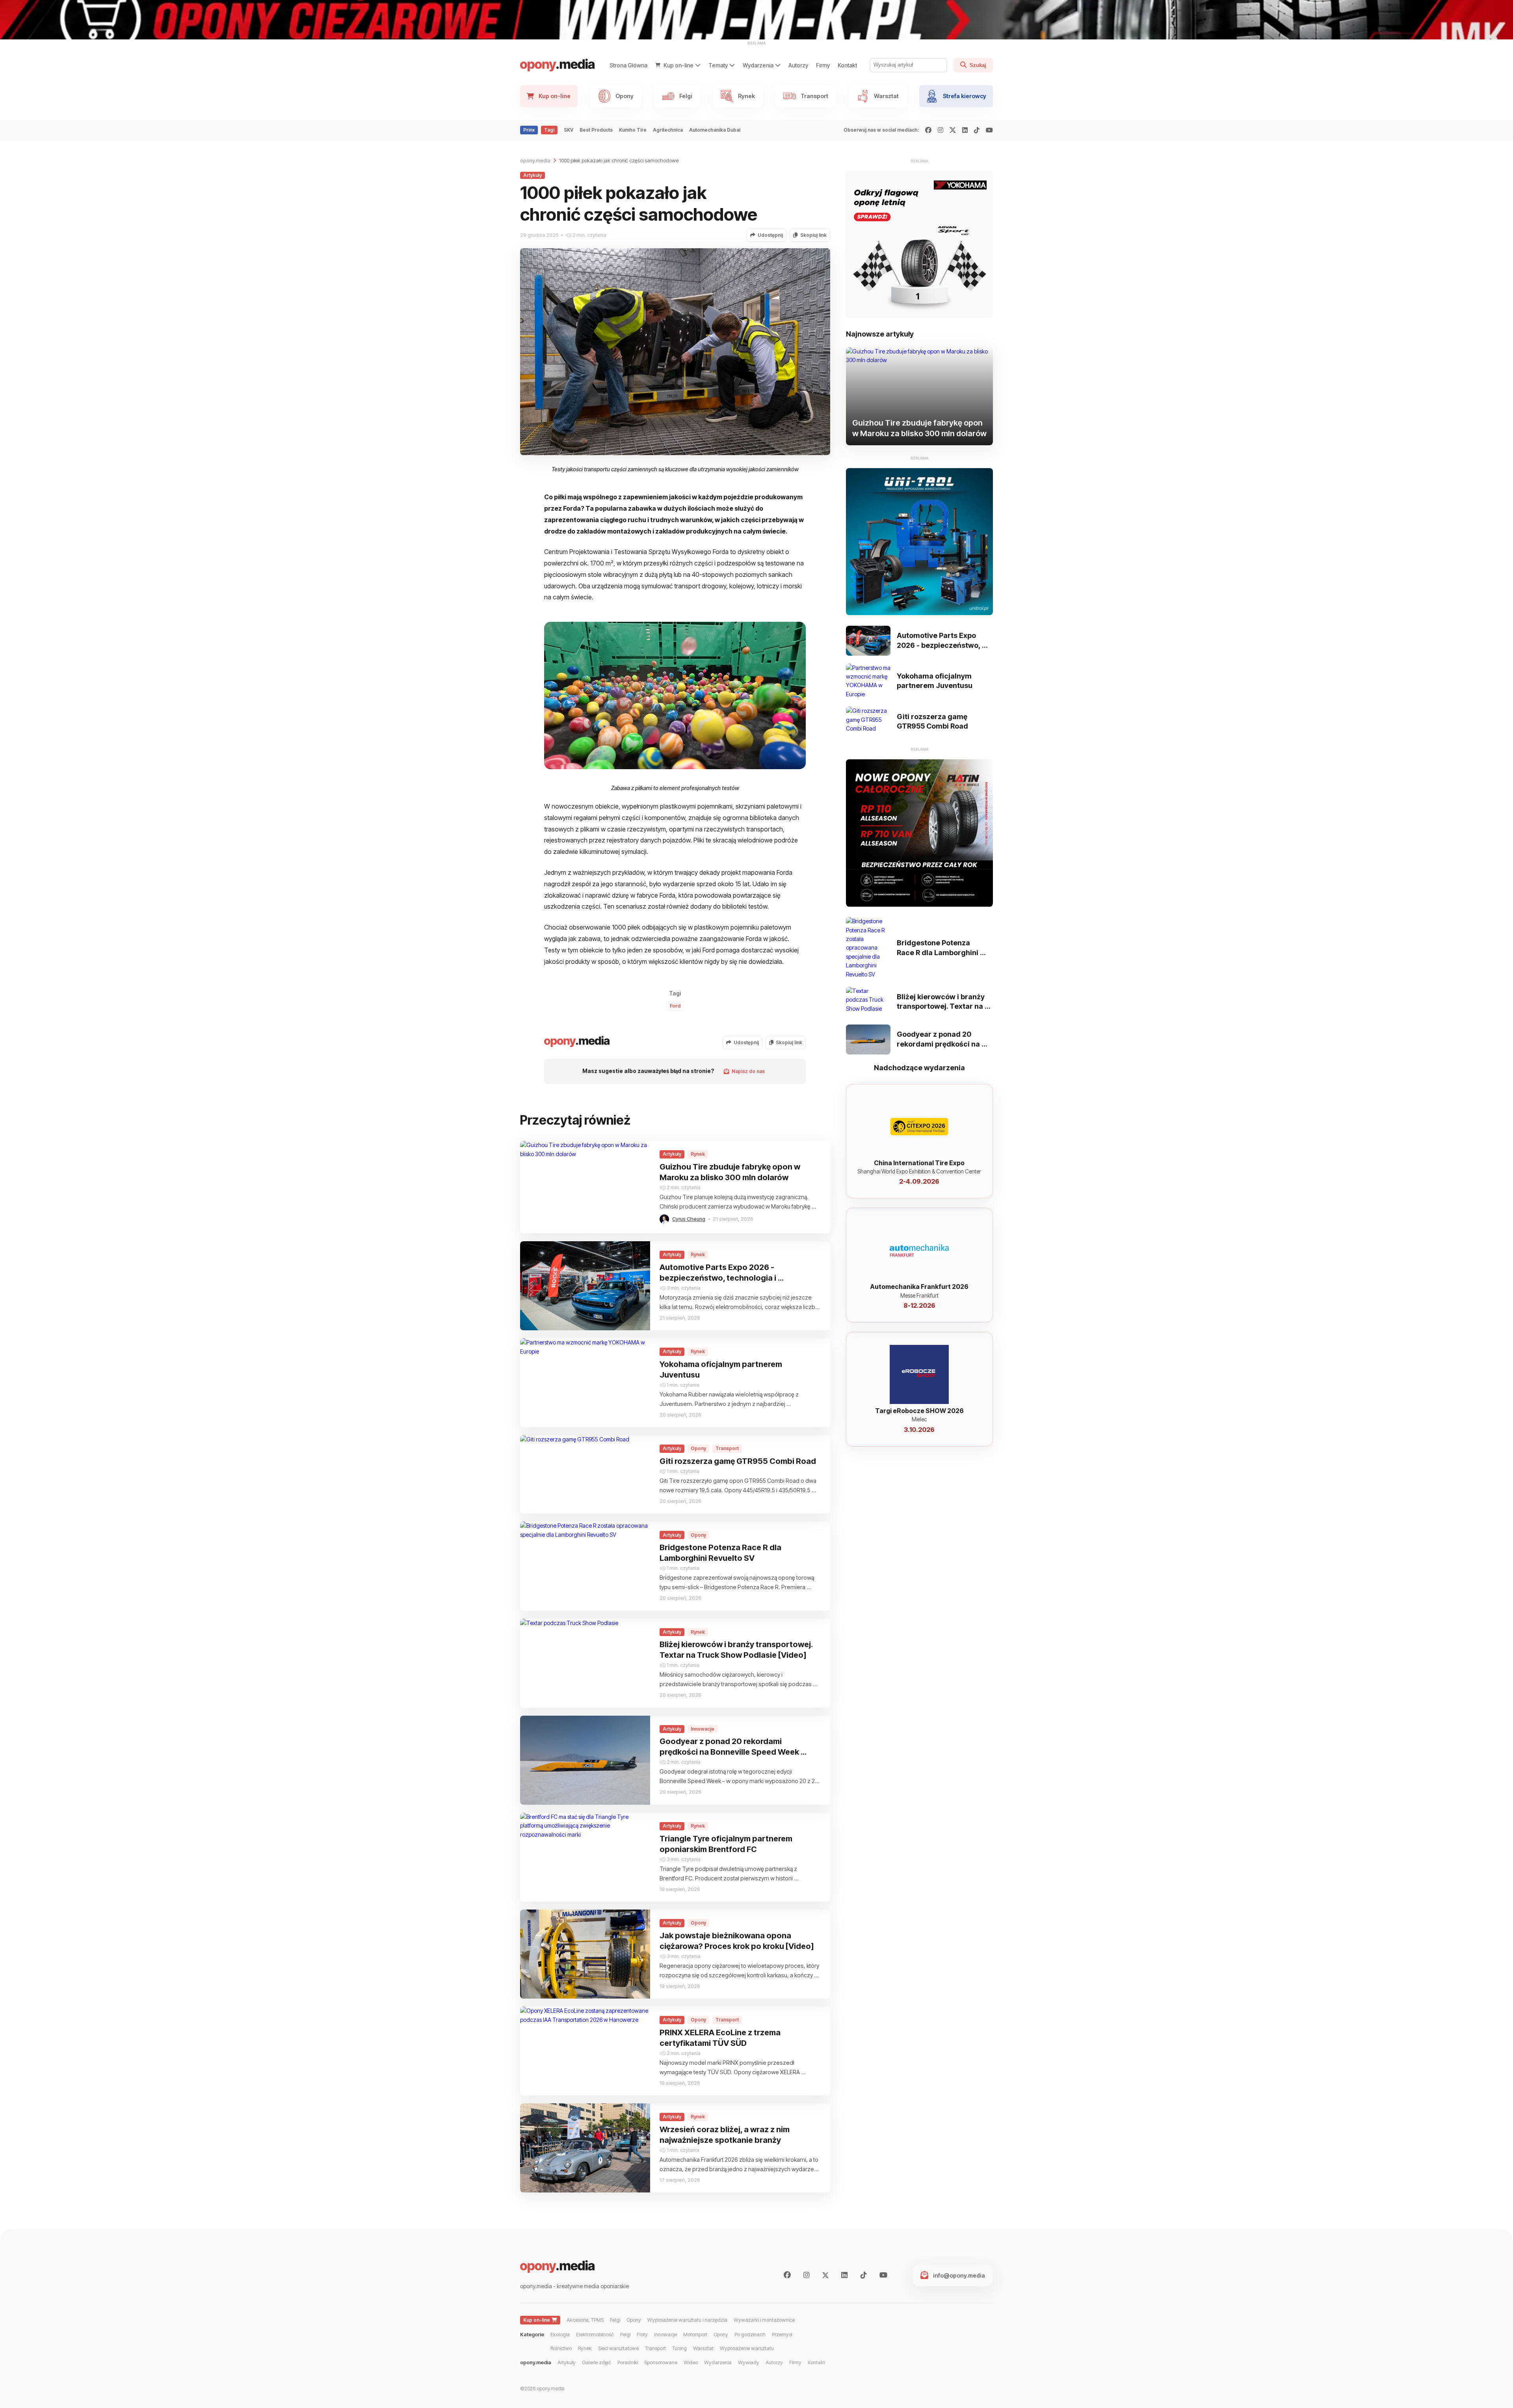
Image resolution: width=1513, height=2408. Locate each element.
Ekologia (560, 2335)
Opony (634, 2320)
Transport (655, 2348)
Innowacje (665, 2335)
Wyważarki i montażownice (764, 2320)
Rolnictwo (561, 2348)
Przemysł (782, 2335)
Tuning (679, 2348)
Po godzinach (750, 2335)
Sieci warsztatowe (618, 2348)
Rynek (585, 2348)
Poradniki (628, 2362)
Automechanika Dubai (715, 130)
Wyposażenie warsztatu (747, 2348)
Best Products (596, 130)
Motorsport (695, 2335)
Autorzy (798, 65)
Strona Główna (628, 65)
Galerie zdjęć (597, 2362)
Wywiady (749, 2362)
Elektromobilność (595, 2335)
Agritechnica (668, 130)
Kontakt (847, 65)
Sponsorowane (661, 2362)
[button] (767, 235)
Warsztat (703, 2348)
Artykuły (567, 2362)
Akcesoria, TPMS (585, 2320)
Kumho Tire (633, 130)
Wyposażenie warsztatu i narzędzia (687, 2320)
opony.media (535, 161)
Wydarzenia (718, 2362)
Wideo (691, 2362)
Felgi (615, 2320)
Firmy (823, 65)
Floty (642, 2335)
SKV (569, 130)
